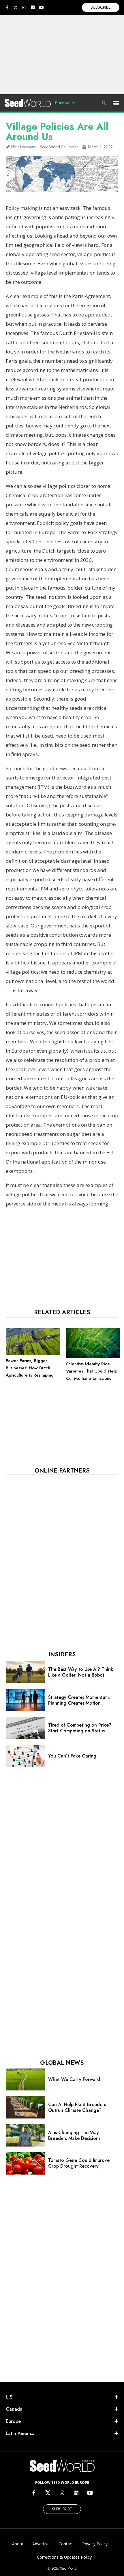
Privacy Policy (95, 2544)
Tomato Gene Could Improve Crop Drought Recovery (79, 2163)
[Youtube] (42, 8)
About (18, 2544)
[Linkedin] (33, 8)
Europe (62, 103)
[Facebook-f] (7, 8)
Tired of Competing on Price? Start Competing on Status (80, 1728)
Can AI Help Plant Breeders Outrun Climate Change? (77, 2107)
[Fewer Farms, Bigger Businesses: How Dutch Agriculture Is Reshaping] (33, 1353)
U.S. (10, 2397)
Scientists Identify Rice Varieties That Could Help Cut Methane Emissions (92, 1371)
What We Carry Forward (74, 2079)
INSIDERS (62, 1654)
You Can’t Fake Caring (72, 1756)
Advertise (41, 2544)
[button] (116, 103)
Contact (66, 2544)
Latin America (20, 2433)
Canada (14, 2409)
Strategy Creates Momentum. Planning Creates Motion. (79, 1700)
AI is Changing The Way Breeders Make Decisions (74, 2135)
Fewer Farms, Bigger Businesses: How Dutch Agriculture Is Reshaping (30, 1368)
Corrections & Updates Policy (64, 2557)
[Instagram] (24, 8)
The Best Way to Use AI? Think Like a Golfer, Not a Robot (81, 1672)
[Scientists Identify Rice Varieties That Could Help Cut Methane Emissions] (93, 1357)
